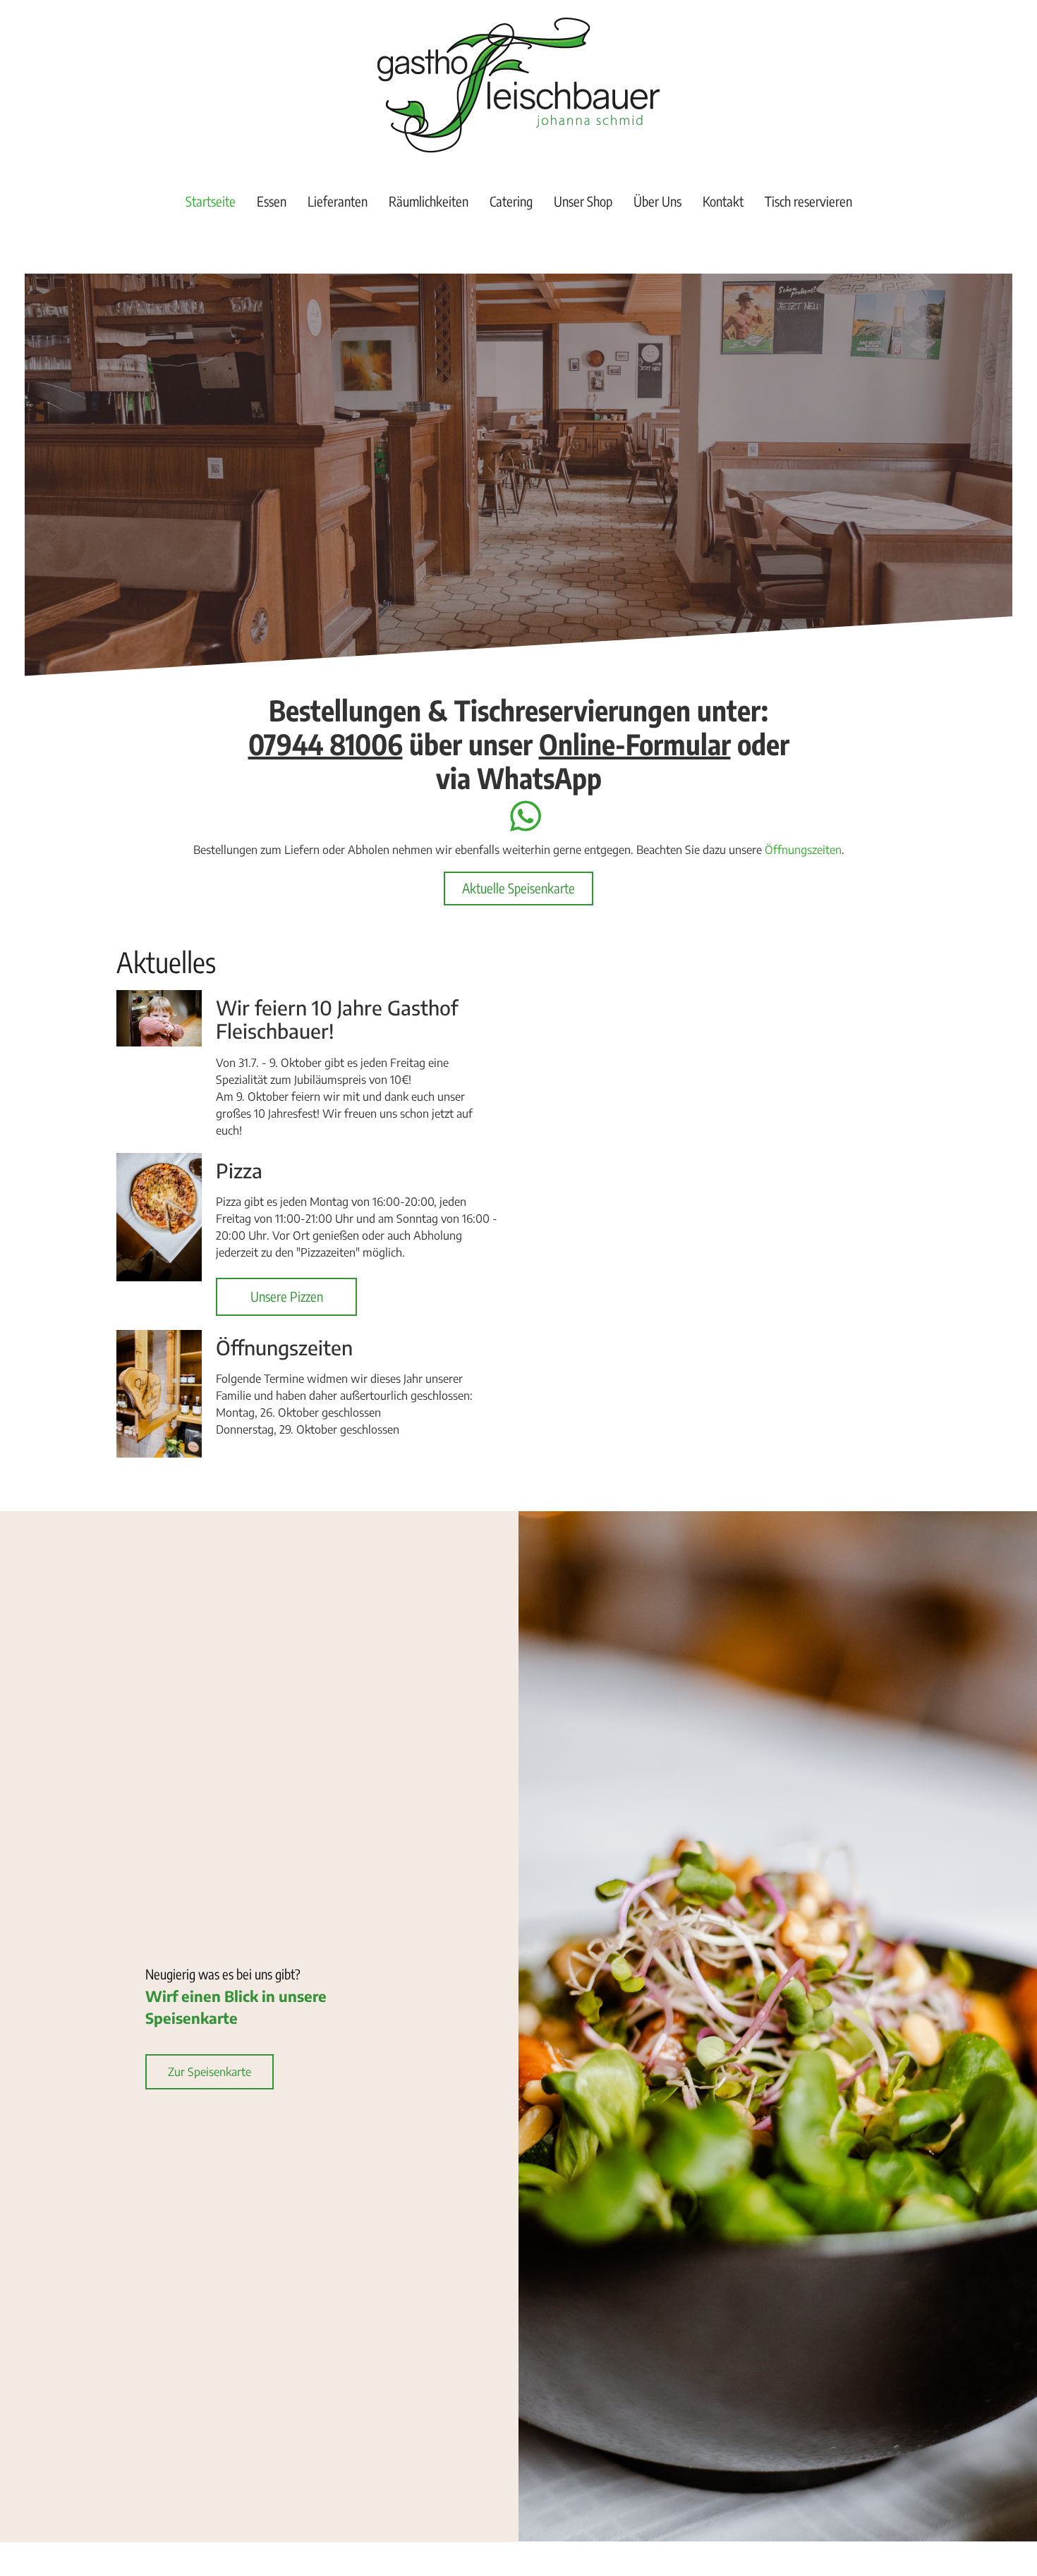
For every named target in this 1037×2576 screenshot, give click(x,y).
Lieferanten (338, 201)
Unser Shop (583, 201)
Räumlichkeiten (429, 201)
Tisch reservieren (808, 201)
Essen (272, 201)
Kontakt (723, 201)
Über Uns (657, 201)
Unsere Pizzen (287, 1296)
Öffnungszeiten (803, 850)
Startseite (211, 201)
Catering (511, 201)
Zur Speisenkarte (210, 2072)
